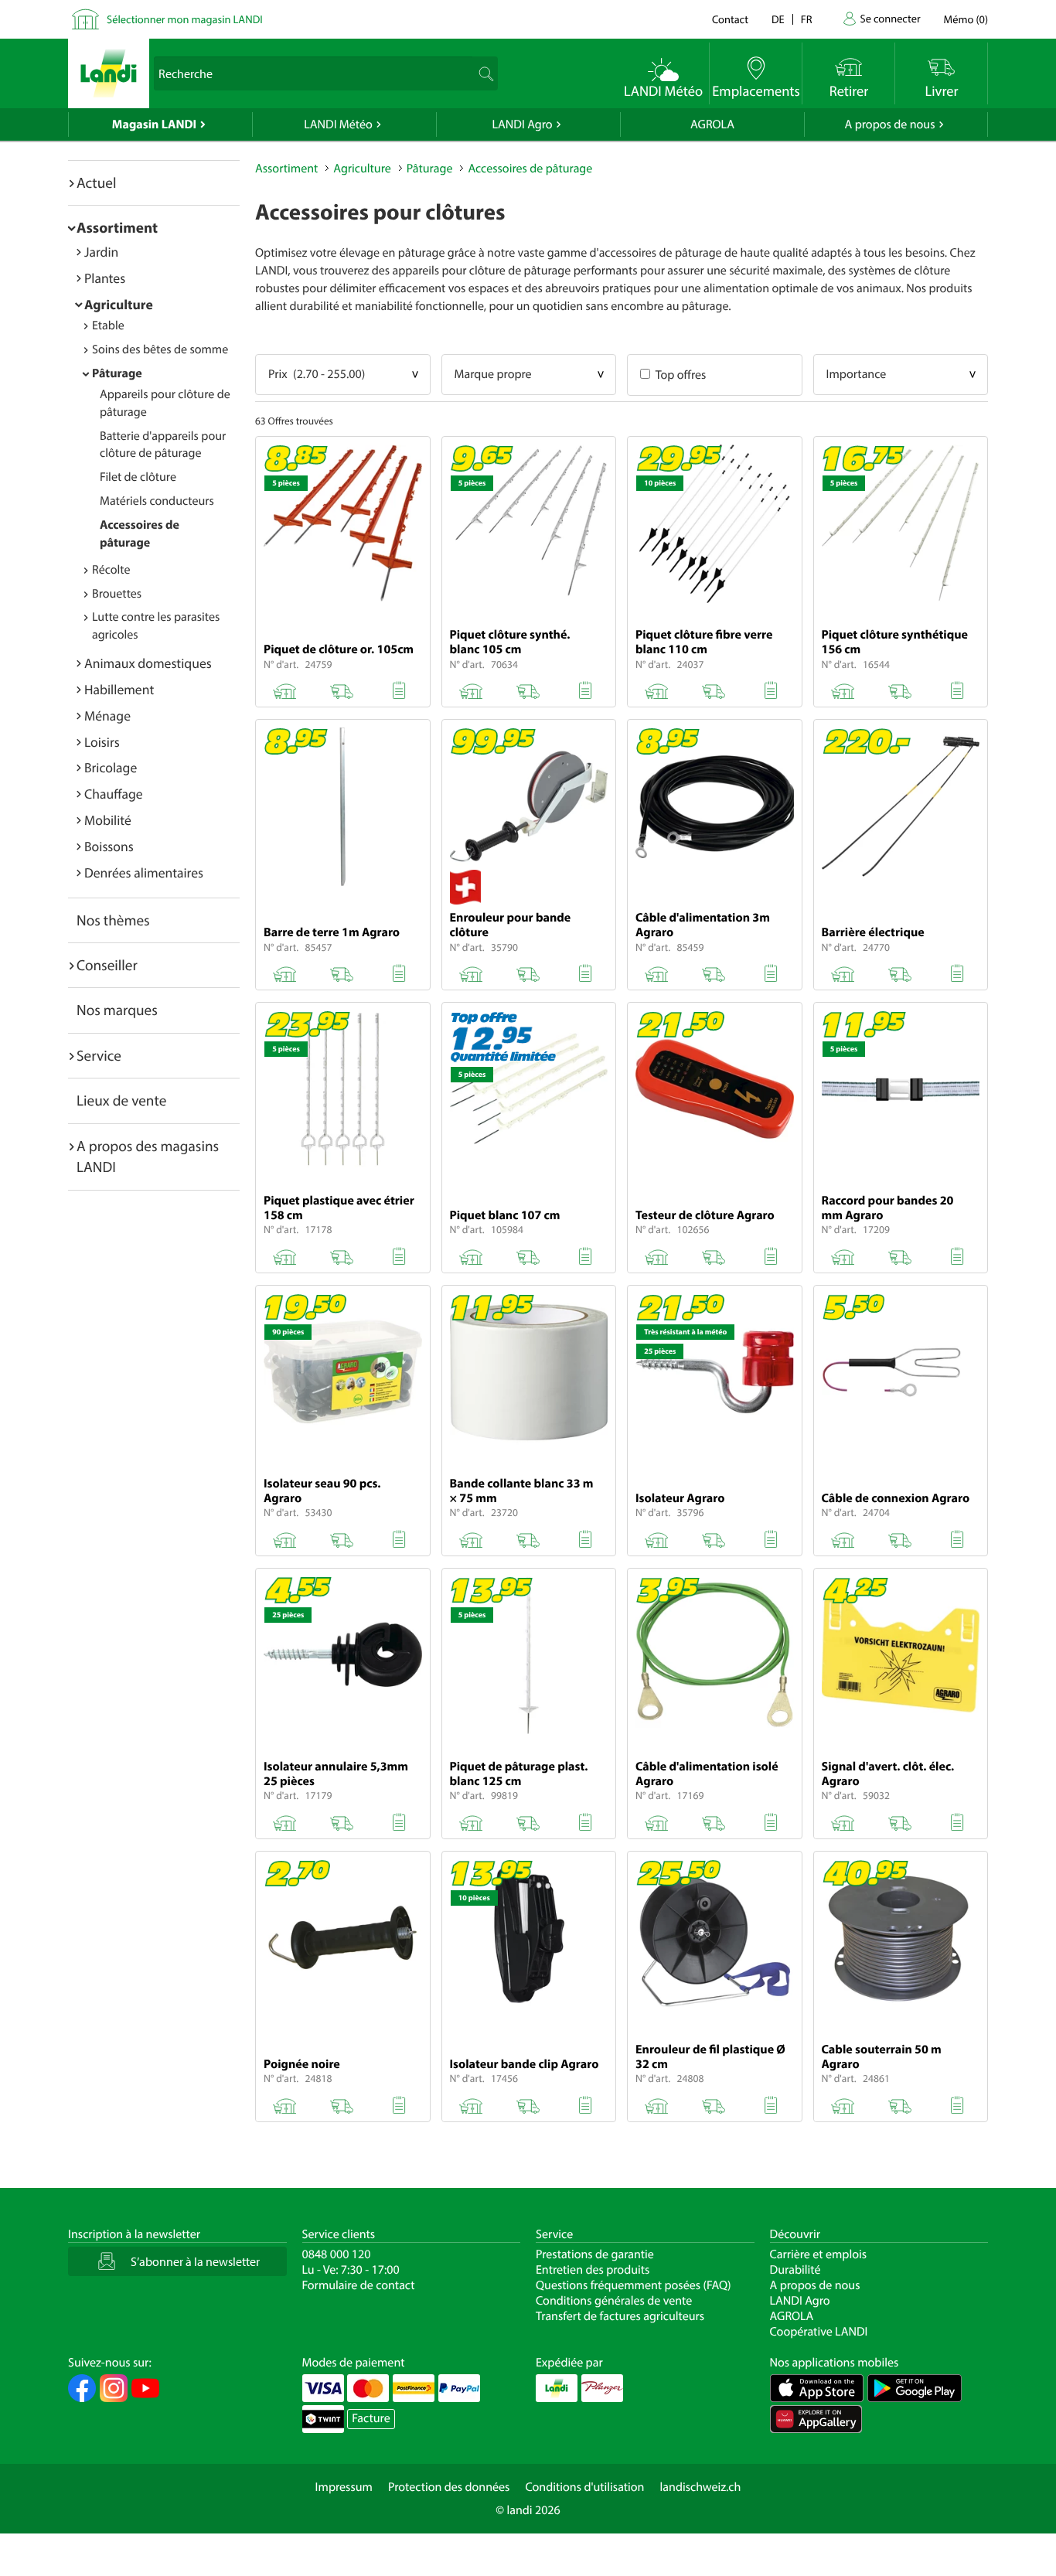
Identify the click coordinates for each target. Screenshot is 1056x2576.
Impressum (344, 2487)
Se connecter (890, 18)
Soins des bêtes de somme (160, 349)
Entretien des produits (593, 2270)
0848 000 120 (337, 2254)
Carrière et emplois (819, 2254)
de (778, 19)
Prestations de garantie (595, 2254)
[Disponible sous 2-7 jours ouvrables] (900, 688)
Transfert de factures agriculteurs (620, 2316)
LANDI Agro (522, 124)
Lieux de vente (121, 1100)
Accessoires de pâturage (530, 169)
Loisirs (102, 742)
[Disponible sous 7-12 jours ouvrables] (900, 971)
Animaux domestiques (148, 663)
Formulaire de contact (359, 2285)
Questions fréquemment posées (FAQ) (634, 2285)
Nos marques (117, 1010)
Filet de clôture (138, 477)
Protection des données (449, 2487)
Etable (108, 325)
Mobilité (108, 820)
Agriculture (119, 304)
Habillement (119, 689)
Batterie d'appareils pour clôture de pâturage (163, 445)
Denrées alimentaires (144, 872)
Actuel (96, 182)
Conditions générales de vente (614, 2301)
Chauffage (114, 794)
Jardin (101, 252)
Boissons (109, 846)
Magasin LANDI (154, 124)
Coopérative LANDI (819, 2332)
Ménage (107, 716)
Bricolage (111, 767)
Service (99, 1055)
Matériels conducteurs (157, 501)
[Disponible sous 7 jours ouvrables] (528, 688)
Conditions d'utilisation (584, 2487)
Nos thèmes (113, 920)
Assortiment (117, 227)
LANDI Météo (338, 124)
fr (807, 19)
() (966, 19)
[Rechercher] (484, 73)
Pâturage (117, 373)
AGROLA (712, 124)
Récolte (111, 570)
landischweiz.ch (701, 2487)
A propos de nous (889, 124)
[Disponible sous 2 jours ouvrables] (342, 688)
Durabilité (795, 2270)
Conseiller (107, 965)
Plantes (105, 278)
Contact (730, 19)
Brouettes (117, 594)
